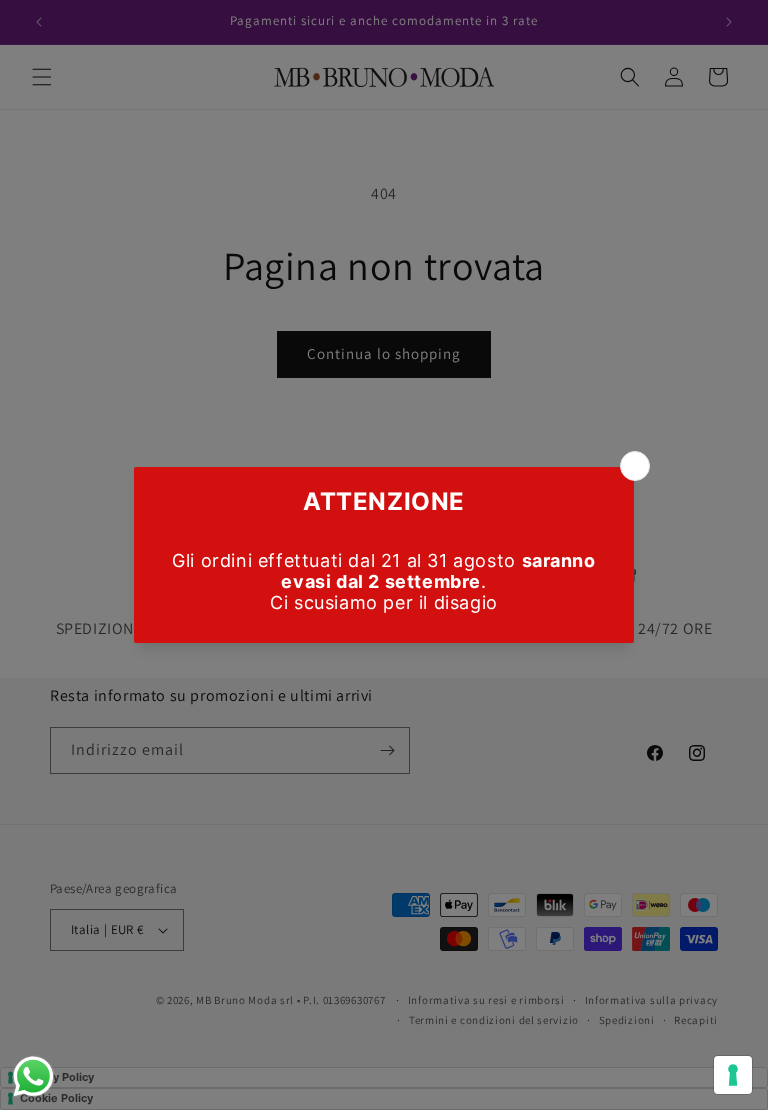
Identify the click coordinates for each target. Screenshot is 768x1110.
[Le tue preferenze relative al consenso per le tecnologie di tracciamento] (733, 1075)
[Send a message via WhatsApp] (33, 1076)
